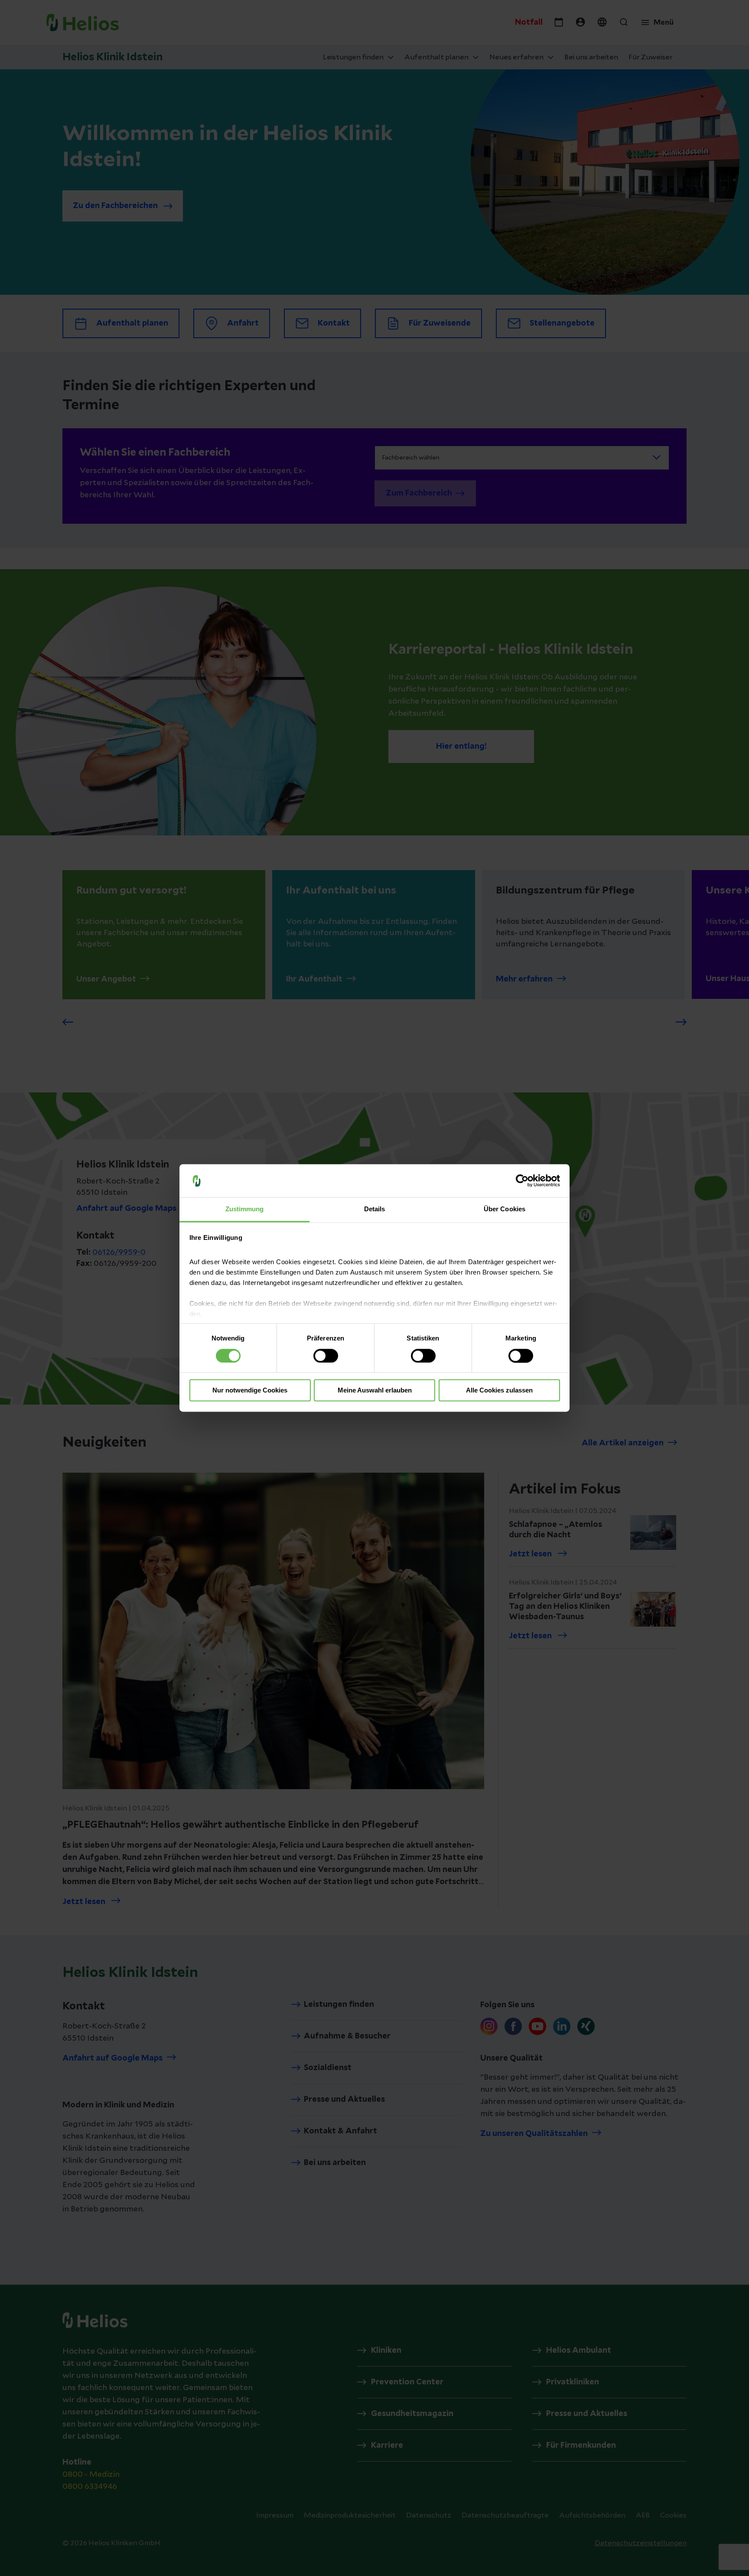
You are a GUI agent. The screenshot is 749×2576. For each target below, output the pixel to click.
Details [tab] (375, 1209)
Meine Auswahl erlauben (375, 1391)
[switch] (326, 1356)
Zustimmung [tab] (245, 1209)
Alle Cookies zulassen (499, 1391)
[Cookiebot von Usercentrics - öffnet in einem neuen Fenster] (522, 1181)
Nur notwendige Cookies (250, 1391)
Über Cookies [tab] (505, 1209)
